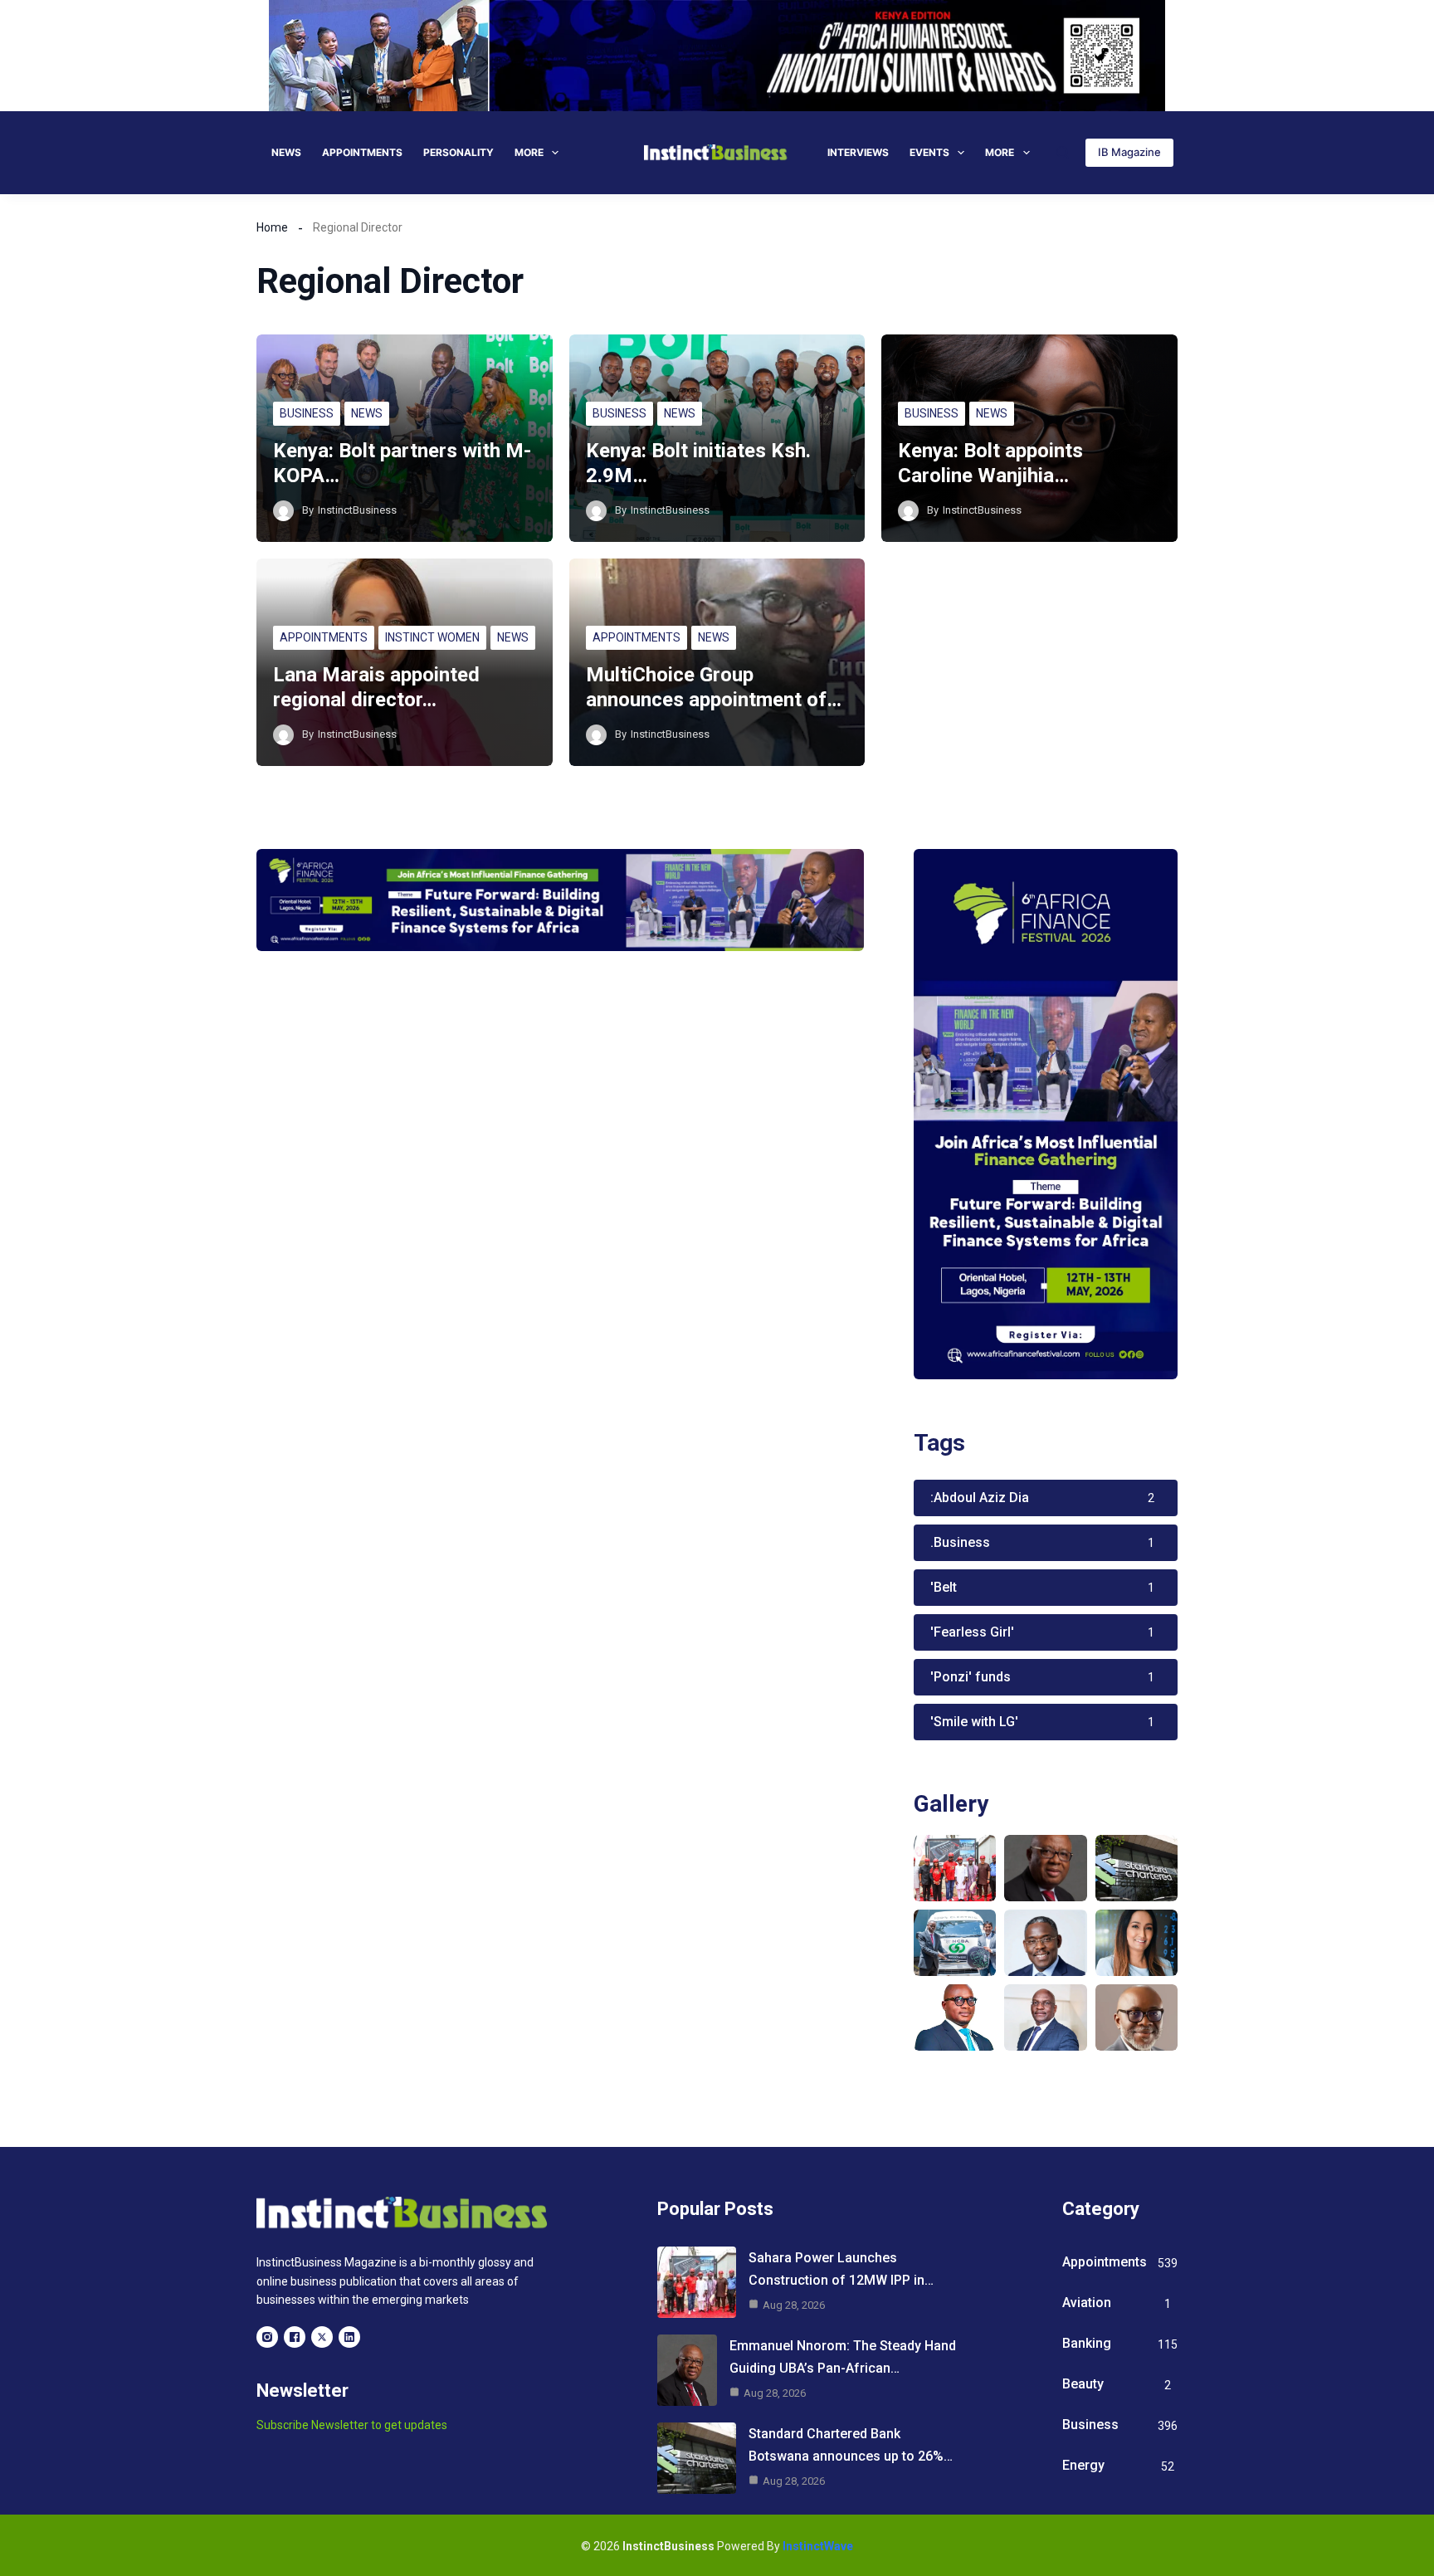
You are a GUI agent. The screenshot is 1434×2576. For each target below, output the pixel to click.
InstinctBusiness (357, 510)
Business (307, 413)
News (286, 152)
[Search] (1063, 152)
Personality (458, 152)
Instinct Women (432, 637)
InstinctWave (818, 2546)
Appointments (362, 152)
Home (272, 227)
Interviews (858, 152)
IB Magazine (1129, 152)
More (529, 152)
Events (929, 152)
